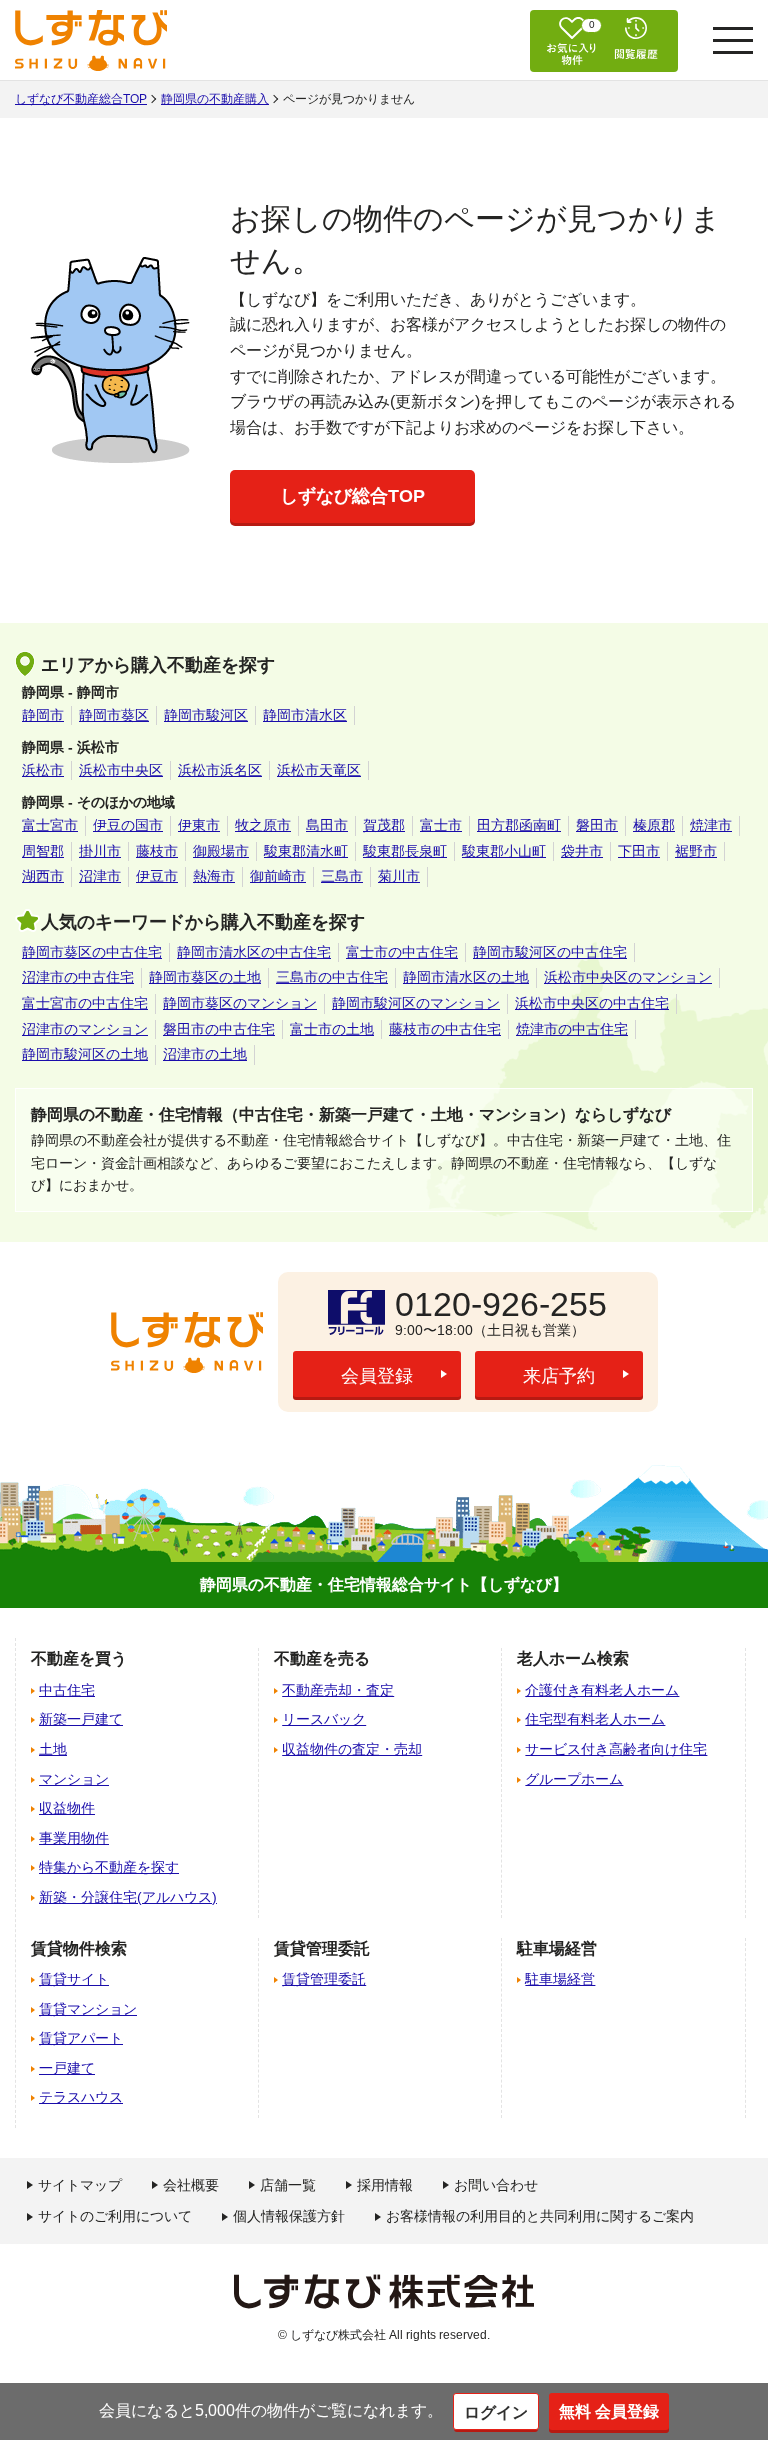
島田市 (327, 825)
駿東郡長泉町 (405, 851)
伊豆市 (157, 876)
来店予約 (559, 1376)
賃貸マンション (88, 2009)
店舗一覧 (288, 2185)
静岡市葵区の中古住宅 (92, 952)
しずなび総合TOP (352, 496)
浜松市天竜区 (319, 770)
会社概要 (191, 2185)
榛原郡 (654, 825)
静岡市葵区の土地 (205, 977)
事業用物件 (74, 1838)
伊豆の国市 (128, 825)
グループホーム (574, 1779)
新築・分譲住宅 (128, 1897)
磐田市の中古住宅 (219, 1029)
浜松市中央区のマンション (628, 977)
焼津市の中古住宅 (572, 1029)
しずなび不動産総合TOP (81, 99)
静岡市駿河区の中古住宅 (550, 952)
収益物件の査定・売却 (352, 1749)
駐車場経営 (560, 1979)
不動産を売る (322, 1658)
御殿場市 (221, 851)
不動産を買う (79, 1658)
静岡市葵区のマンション (240, 1003)
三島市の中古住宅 (332, 977)
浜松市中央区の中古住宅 (592, 1003)
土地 (53, 1749)
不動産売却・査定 (338, 1690)
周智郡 (43, 851)
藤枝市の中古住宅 (445, 1029)
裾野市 (696, 851)
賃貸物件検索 (79, 1948)
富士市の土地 (332, 1029)
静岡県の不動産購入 (215, 99)
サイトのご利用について (115, 2216)
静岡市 (43, 715)
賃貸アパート (81, 2038)
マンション (74, 1779)
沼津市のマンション (85, 1029)
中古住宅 (67, 1690)
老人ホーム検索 (573, 1658)
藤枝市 (157, 851)
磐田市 (597, 825)
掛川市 (100, 851)
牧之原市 (263, 825)
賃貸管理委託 (324, 1979)
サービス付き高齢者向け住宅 (616, 1749)
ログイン (496, 2412)
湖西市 (43, 876)
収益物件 (67, 1808)
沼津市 (100, 876)
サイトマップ (80, 2185)
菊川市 (399, 876)
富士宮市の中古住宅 (85, 1003)
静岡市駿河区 (206, 715)
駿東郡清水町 (306, 851)
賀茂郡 (384, 825)
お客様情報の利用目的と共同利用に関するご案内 (540, 2216)
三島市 (342, 876)
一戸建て (67, 2068)
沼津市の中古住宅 (78, 977)
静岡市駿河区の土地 (85, 1054)
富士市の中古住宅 (402, 952)
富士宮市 (50, 825)
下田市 (639, 851)
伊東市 (199, 825)
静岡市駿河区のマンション (416, 1003)
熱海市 (214, 876)
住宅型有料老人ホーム (595, 1719)
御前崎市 (278, 876)
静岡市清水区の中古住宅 (254, 952)
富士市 (441, 825)
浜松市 (43, 770)
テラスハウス (81, 2097)
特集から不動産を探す (109, 1867)
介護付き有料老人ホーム (602, 1690)
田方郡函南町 (519, 825)
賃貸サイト (74, 1979)
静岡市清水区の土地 (466, 977)
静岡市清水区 (305, 715)
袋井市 (582, 851)
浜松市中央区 (121, 770)
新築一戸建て (81, 1719)
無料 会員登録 (609, 2411)
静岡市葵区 (114, 715)
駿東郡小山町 (504, 851)
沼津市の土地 (205, 1054)
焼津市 (711, 825)
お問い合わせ (496, 2185)
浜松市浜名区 (220, 770)
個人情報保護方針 (289, 2216)
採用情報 (385, 2185)
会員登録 (377, 1376)
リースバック (324, 1719)
